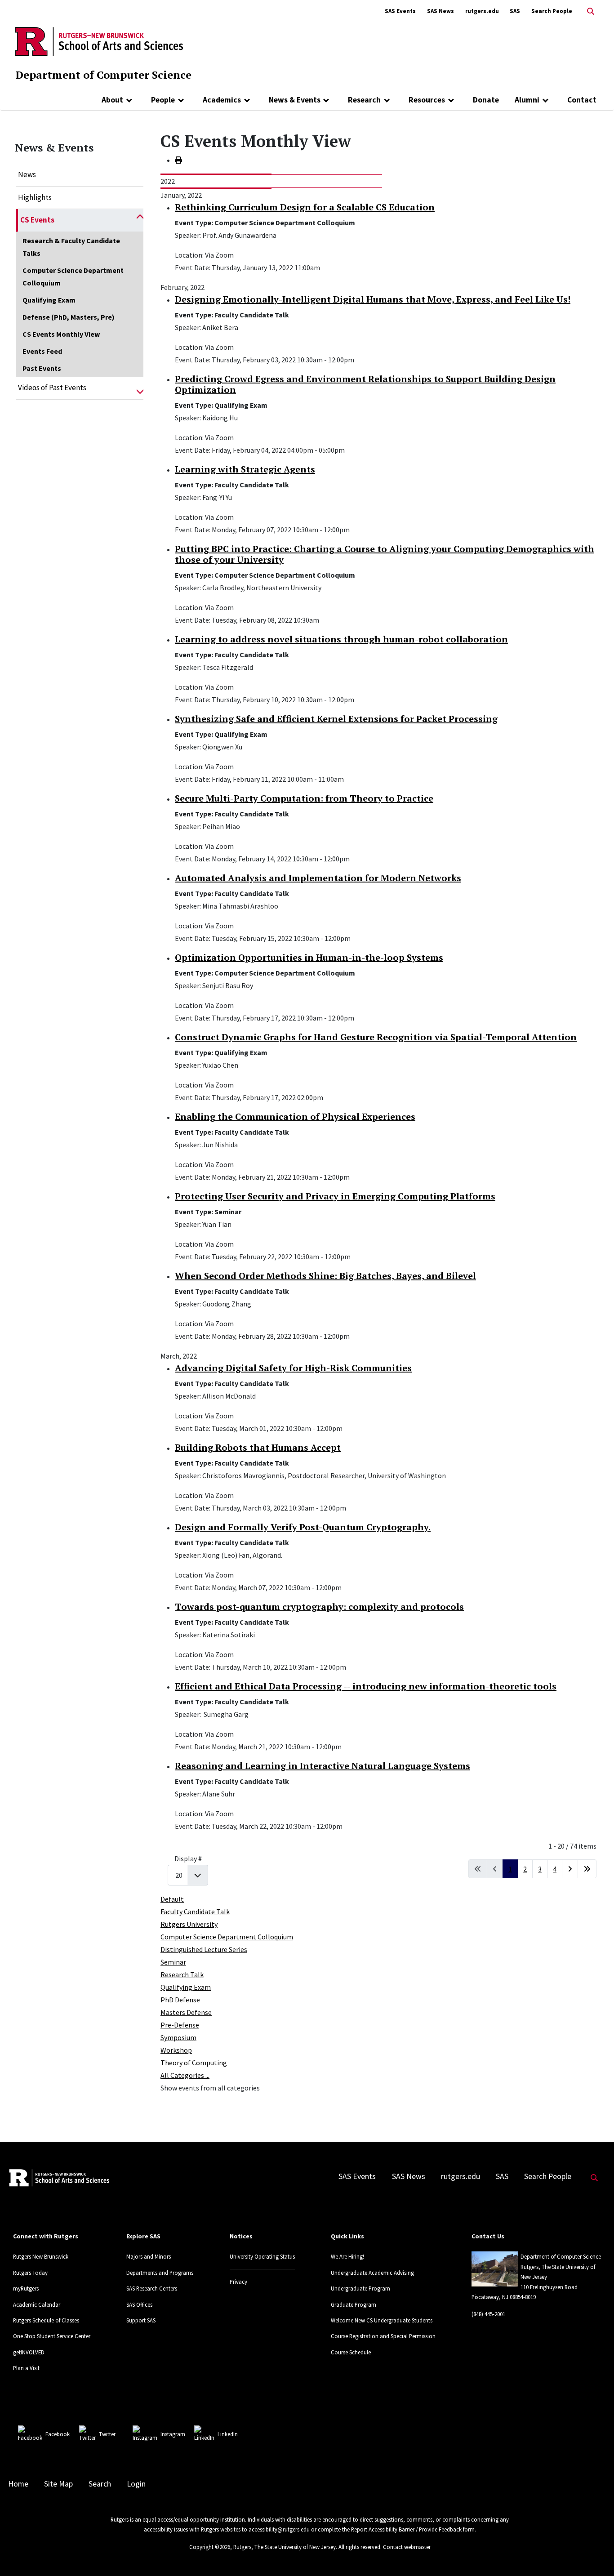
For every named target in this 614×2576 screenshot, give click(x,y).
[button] (140, 220)
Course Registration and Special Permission (383, 2336)
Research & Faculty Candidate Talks (71, 247)
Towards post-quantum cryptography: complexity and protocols (319, 1607)
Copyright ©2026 (210, 2547)
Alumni (527, 100)
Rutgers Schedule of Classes (46, 2320)
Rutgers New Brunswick (41, 2256)
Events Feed (42, 351)
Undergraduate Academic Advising (372, 2273)
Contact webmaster (407, 2547)
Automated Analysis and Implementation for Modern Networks (318, 878)
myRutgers (26, 2288)
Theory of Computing (194, 2063)
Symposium (178, 2037)
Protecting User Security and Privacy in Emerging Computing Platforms (335, 1196)
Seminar (173, 1962)
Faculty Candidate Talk (195, 1912)
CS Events (37, 220)
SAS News (440, 11)
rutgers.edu (482, 11)
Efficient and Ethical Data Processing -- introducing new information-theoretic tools (366, 1686)
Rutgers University (189, 1924)
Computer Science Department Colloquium (73, 276)
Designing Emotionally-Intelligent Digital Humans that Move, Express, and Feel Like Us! (373, 299)
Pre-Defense (180, 2025)
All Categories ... (185, 2075)
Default (172, 1899)
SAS (515, 11)
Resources (427, 100)
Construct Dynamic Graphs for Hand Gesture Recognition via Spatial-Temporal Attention (376, 1037)
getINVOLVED (29, 2352)
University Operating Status (262, 2256)
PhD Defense (180, 2000)
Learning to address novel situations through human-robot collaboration (341, 639)
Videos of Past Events (52, 388)
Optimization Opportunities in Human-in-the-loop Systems (309, 957)
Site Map (58, 2484)
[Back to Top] (594, 2554)
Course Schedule (351, 2352)
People (163, 100)
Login (136, 2484)
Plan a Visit (26, 2368)
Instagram (173, 2434)
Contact (582, 100)
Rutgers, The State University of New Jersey (285, 2547)
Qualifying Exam (49, 300)
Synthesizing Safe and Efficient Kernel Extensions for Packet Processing (336, 719)
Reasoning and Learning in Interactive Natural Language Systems (323, 1766)
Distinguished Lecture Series (204, 1949)
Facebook (58, 2434)
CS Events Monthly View (61, 334)
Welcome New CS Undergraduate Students (382, 2320)
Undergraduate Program (360, 2288)
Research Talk (182, 1974)
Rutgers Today (30, 2273)
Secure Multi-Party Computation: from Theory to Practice (304, 798)
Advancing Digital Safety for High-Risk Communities (293, 1368)
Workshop (176, 2050)
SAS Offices (139, 2304)
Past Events (42, 368)
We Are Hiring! (347, 2256)
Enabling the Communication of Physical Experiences (295, 1116)
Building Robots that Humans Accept (258, 1447)
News (27, 174)
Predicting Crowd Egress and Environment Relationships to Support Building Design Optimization (365, 384)
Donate (486, 100)
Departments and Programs (160, 2273)
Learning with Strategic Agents (245, 469)
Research (364, 100)
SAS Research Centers (152, 2288)
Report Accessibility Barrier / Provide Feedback (406, 2529)
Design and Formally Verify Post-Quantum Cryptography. (303, 1527)
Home (18, 2484)
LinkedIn (228, 2434)
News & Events (295, 100)
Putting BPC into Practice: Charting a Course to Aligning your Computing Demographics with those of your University (385, 554)
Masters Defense (186, 2012)
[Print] (178, 160)
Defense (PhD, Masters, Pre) (69, 317)
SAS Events (400, 11)
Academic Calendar (37, 2304)
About (112, 100)
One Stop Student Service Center (52, 2336)
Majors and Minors (149, 2256)
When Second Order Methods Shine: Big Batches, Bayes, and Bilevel (325, 1276)
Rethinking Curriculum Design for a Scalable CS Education (305, 207)
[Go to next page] (570, 1869)
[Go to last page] (587, 1869)
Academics (222, 100)
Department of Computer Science (103, 75)
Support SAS (141, 2320)
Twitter (107, 2434)
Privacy (238, 2282)
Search (100, 2484)
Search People (552, 11)
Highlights (35, 197)
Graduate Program (354, 2304)
